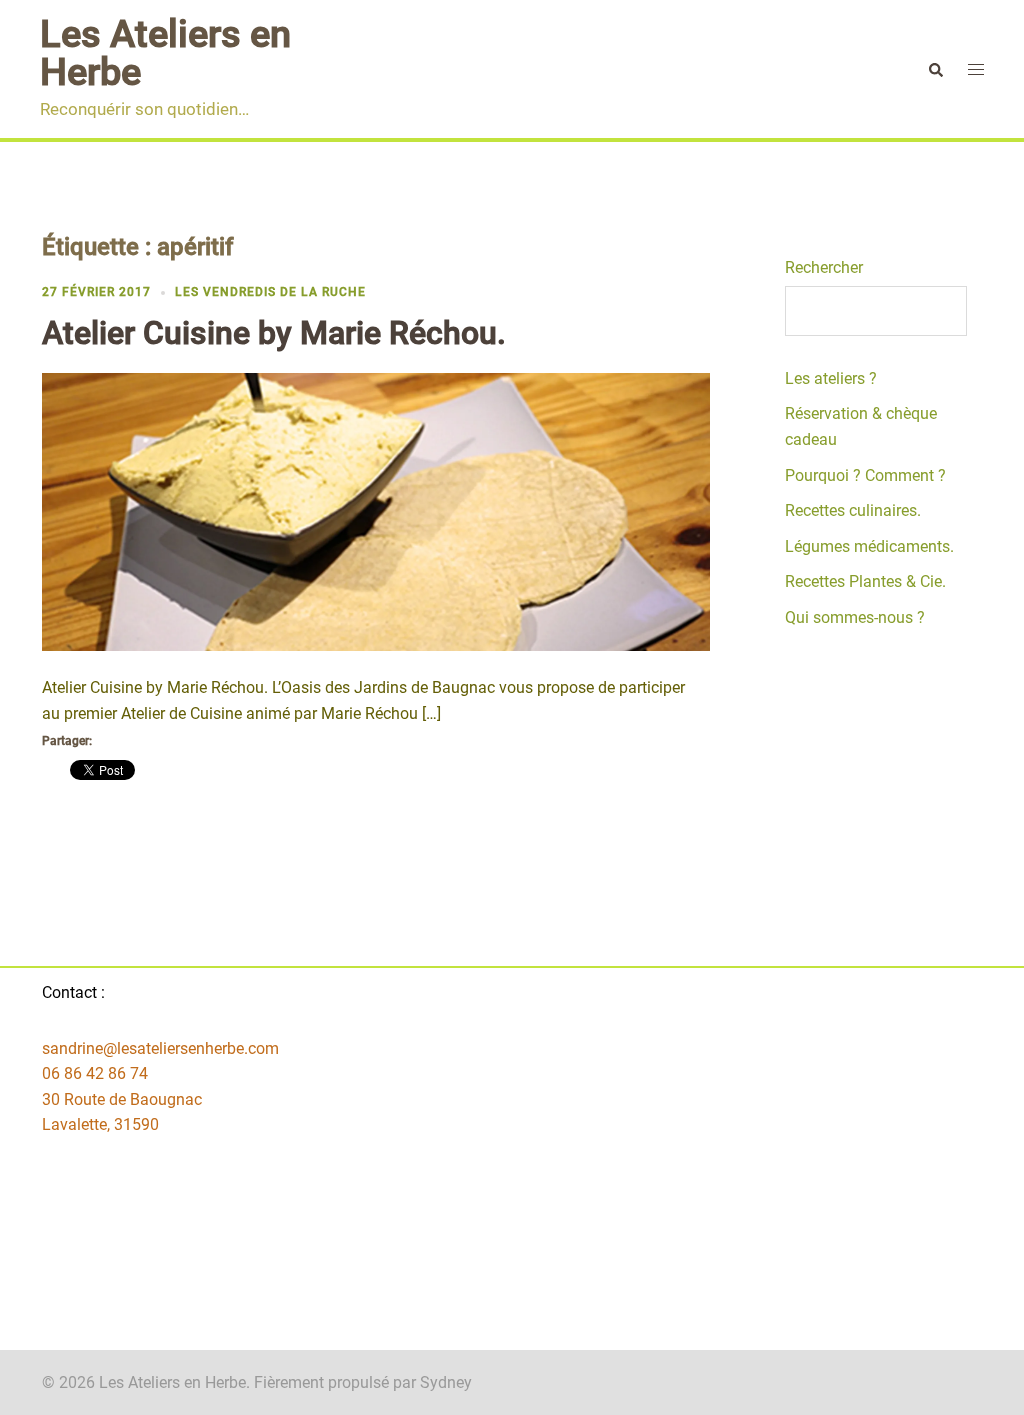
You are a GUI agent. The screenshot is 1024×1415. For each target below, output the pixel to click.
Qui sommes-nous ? (855, 617)
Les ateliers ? (831, 378)
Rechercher (824, 267)
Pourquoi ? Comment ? (865, 475)
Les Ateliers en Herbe (165, 53)
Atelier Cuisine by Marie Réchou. (274, 333)
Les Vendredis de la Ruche (270, 292)
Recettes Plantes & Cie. (865, 581)
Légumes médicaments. (869, 546)
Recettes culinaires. (853, 510)
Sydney (446, 1382)
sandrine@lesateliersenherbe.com (160, 1048)
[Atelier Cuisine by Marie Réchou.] (376, 511)
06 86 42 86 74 (95, 1073)
